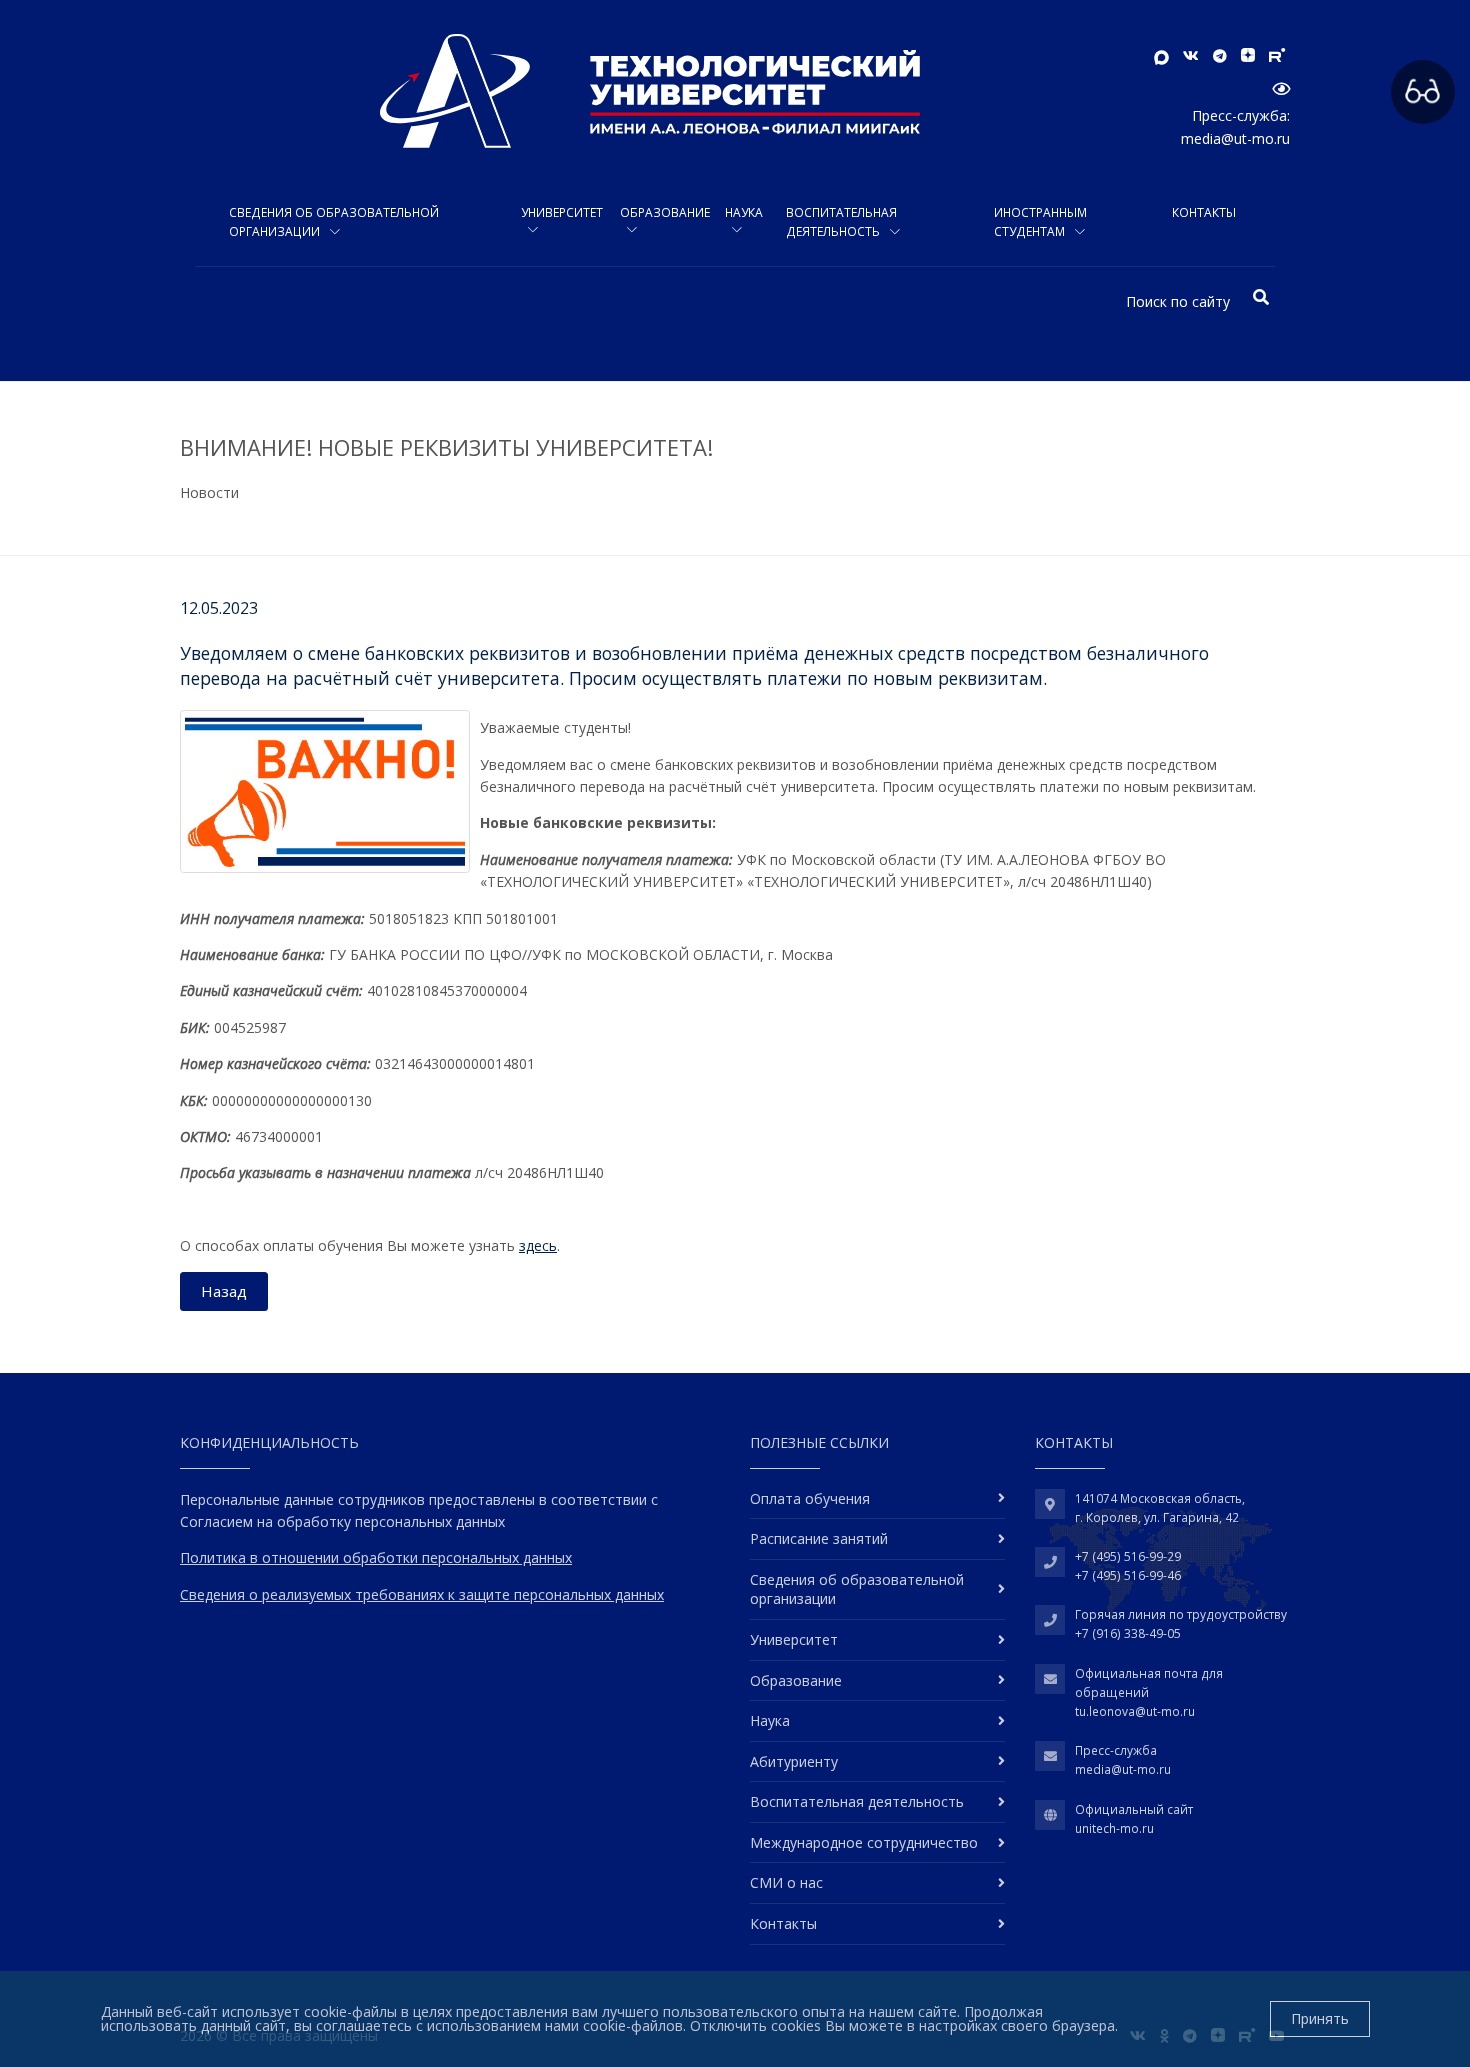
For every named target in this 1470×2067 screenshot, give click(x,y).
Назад (224, 1291)
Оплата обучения (810, 1498)
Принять (1320, 2018)
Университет (562, 212)
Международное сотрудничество (864, 1842)
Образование (665, 212)
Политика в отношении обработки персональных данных (376, 1557)
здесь (538, 1245)
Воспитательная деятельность (841, 222)
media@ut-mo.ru (1235, 138)
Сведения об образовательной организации (334, 222)
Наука (744, 212)
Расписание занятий (819, 1538)
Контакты (1204, 212)
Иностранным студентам (1040, 222)
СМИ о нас (786, 1882)
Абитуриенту (794, 1761)
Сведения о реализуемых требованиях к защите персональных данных (422, 1594)
